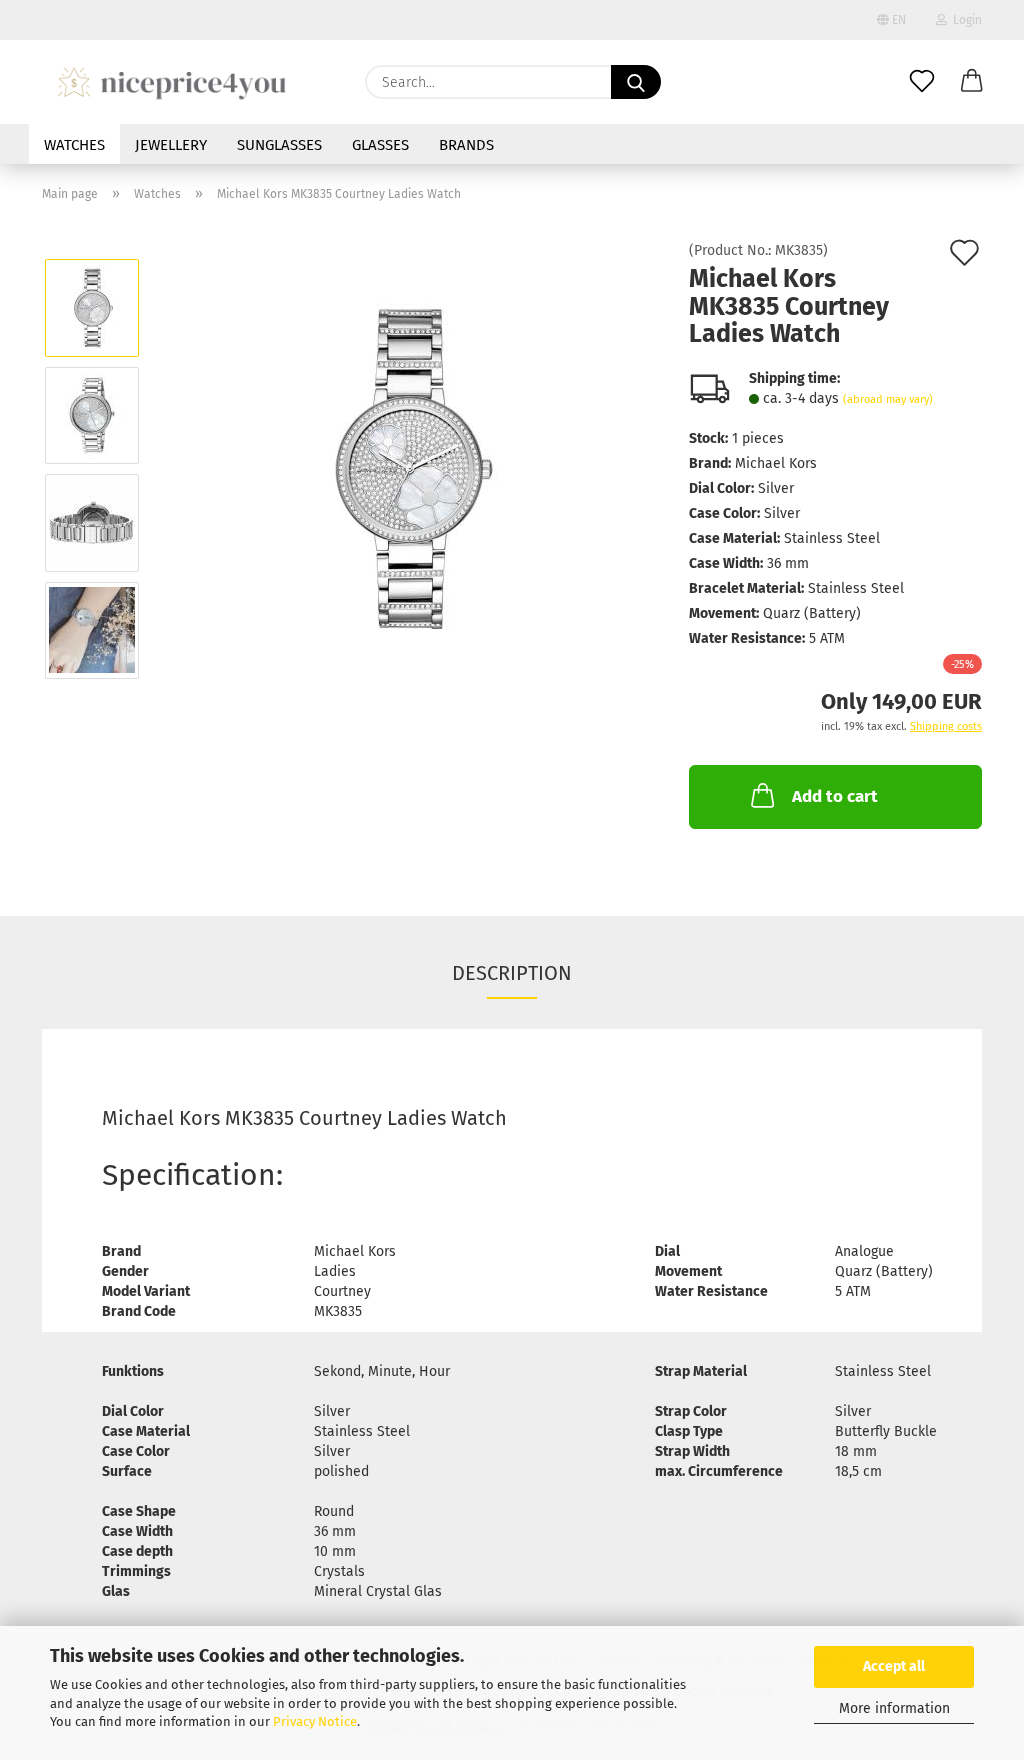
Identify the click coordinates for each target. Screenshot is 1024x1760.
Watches (74, 145)
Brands (466, 145)
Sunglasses (279, 145)
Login (964, 20)
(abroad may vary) (888, 399)
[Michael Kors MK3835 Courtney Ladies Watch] (408, 468)
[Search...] (636, 82)
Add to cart (835, 796)
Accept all (894, 1666)
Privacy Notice (315, 1721)
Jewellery (171, 145)
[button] (972, 82)
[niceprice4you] (171, 82)
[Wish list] (922, 82)
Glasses (380, 145)
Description (512, 973)
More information (894, 1708)
